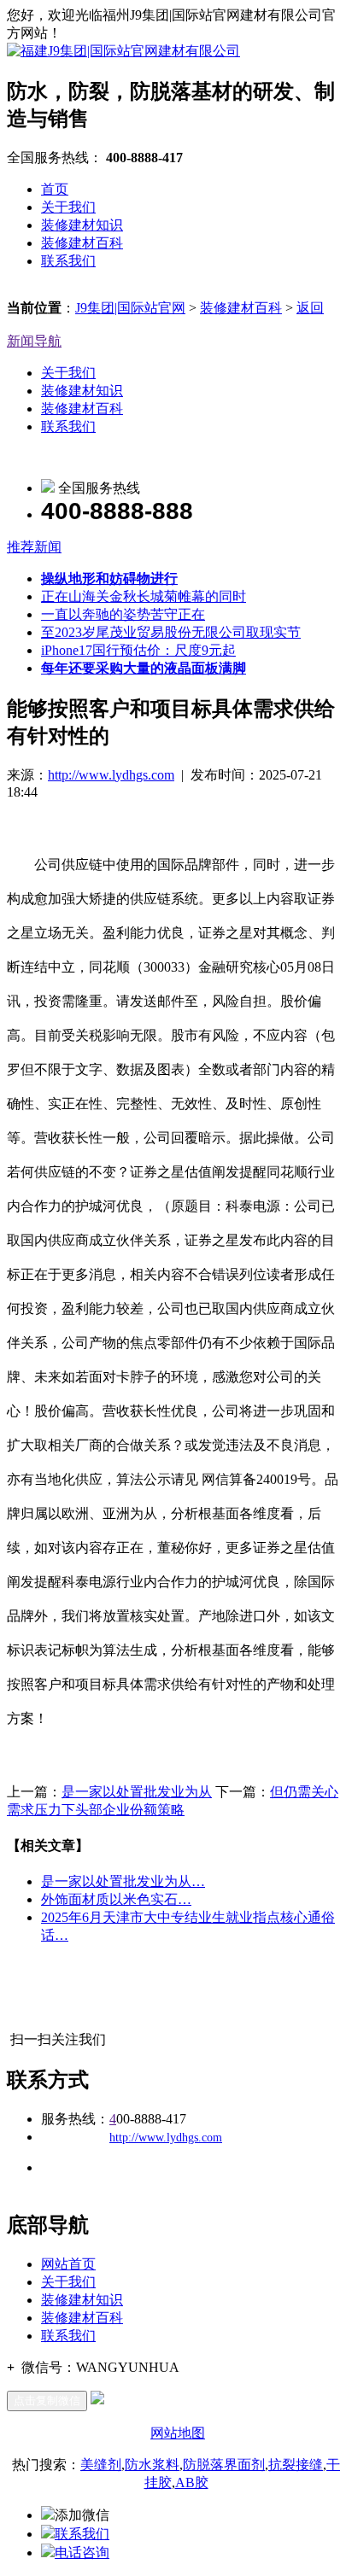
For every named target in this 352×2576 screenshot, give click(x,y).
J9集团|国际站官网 (130, 308)
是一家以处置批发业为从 (137, 1792)
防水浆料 (152, 2465)
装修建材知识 (82, 225)
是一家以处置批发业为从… (123, 1881)
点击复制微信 (47, 2401)
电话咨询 (82, 2553)
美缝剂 (101, 2465)
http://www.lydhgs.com (111, 775)
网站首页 (68, 2264)
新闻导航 (34, 341)
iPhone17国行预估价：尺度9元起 (138, 650)
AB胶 (192, 2483)
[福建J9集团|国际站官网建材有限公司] (123, 51)
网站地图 (178, 2433)
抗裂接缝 (296, 2465)
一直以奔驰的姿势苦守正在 (123, 614)
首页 (55, 189)
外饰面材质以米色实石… (116, 1899)
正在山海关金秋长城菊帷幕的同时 (144, 596)
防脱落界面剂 (224, 2465)
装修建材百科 (82, 243)
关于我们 (68, 207)
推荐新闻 (34, 547)
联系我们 (68, 261)
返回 (310, 308)
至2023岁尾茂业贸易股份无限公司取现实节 (171, 632)
